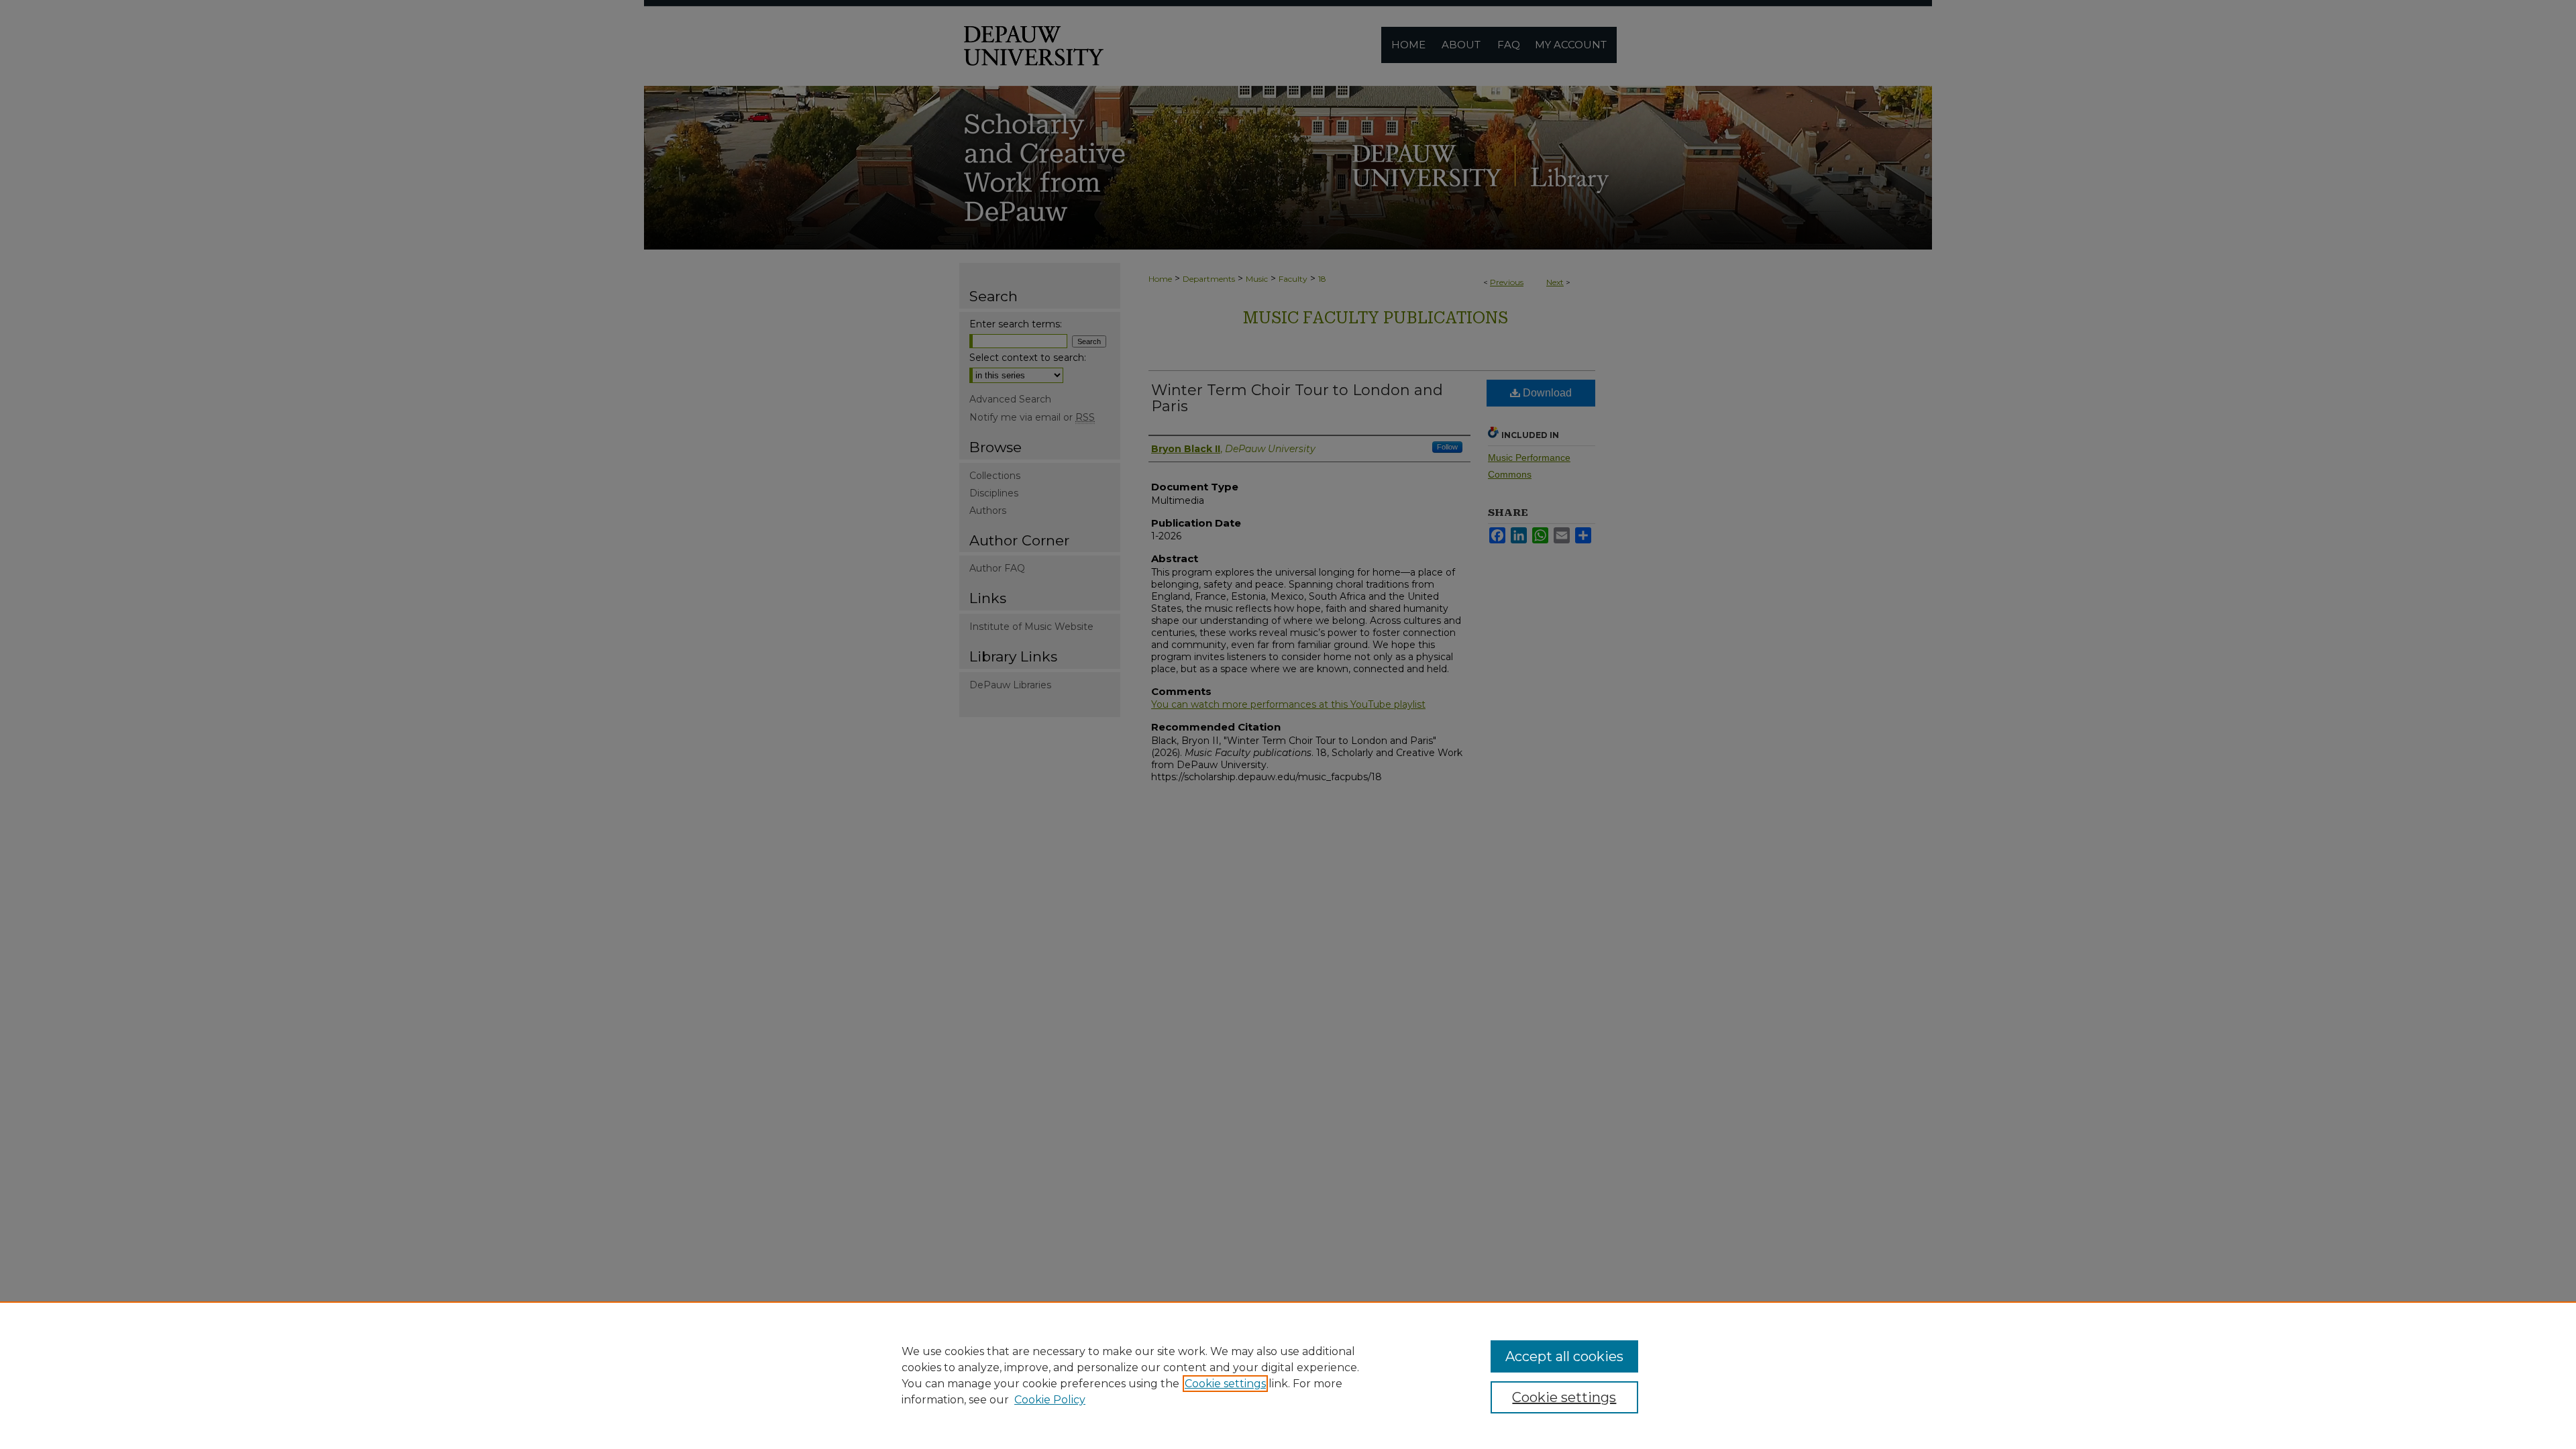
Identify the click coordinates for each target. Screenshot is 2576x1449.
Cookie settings (1225, 1384)
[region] (1288, 1375)
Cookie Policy (1050, 1400)
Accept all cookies (1564, 1356)
